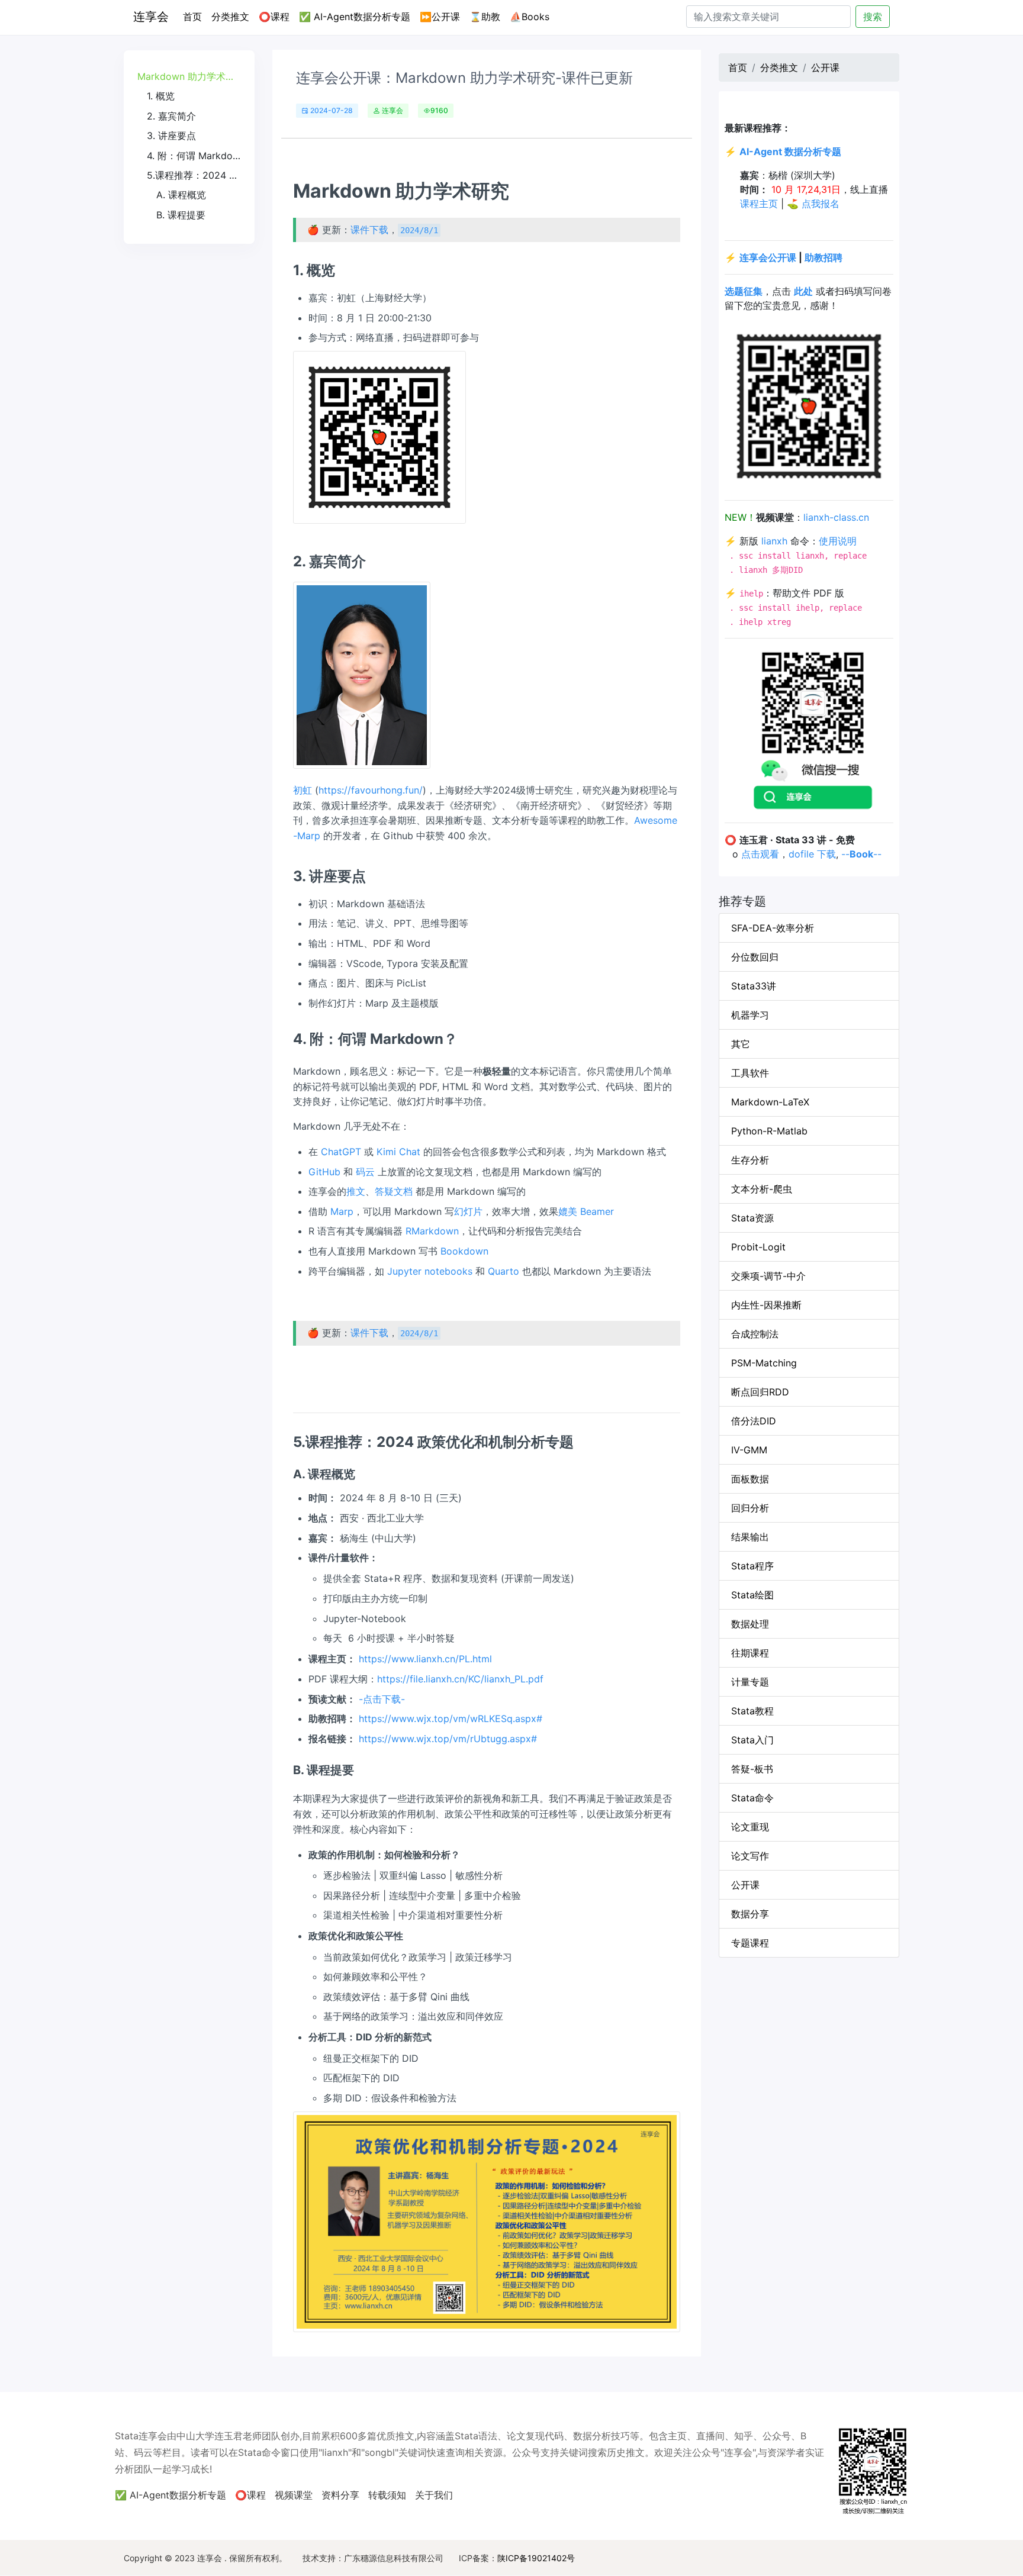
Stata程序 (752, 1566)
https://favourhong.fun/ (371, 790)
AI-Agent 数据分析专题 (790, 151)
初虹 (303, 790)
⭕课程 (274, 17)
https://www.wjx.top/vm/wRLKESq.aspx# (451, 1719)
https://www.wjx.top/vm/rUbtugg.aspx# (448, 1739)
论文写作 (750, 1856)
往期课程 (750, 1653)
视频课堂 (294, 2495)
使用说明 (838, 541)
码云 (365, 1172)
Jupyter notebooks (430, 1271)
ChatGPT (341, 1152)
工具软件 (750, 1073)
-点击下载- (382, 1699)
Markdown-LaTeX (770, 1102)
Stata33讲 (754, 986)
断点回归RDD (760, 1392)
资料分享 (340, 2495)
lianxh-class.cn (836, 517)
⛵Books (530, 17)
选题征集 (744, 291)
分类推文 (230, 17)
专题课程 (750, 1943)
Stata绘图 (752, 1595)
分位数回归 (755, 957)
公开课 (825, 67)
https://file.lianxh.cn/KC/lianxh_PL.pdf (460, 1679)
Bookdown (464, 1251)
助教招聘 (823, 257)
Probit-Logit (758, 1247)
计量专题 (750, 1682)
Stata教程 (752, 1711)
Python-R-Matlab (769, 1131)
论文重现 (750, 1827)
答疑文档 (394, 1191)
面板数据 (750, 1479)
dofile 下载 (812, 854)
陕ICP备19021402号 (536, 2558)
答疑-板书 (752, 1769)
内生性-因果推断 (766, 1305)
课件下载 (369, 230)
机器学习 (750, 1015)
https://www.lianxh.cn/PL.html (425, 1659)
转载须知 (387, 2495)
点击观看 (760, 854)
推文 (356, 1191)
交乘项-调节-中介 (768, 1276)
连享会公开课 (768, 257)
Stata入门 (752, 1740)
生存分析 (750, 1160)
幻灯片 (468, 1211)
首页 (195, 16)
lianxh (774, 541)
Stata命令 (752, 1798)
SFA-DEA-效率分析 (773, 928)
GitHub (324, 1172)
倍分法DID (754, 1421)
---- (861, 854)
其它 (741, 1044)
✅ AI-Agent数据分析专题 (355, 17)
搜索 (873, 17)
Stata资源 (752, 1218)
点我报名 (821, 204)
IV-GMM (749, 1450)
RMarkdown (432, 1231)
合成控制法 (755, 1334)
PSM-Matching (764, 1363)
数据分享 (750, 1914)
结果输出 (750, 1537)
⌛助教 (485, 17)
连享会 (151, 17)
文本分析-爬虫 (762, 1189)
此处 (803, 291)
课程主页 (759, 204)
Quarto (504, 1271)
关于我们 (434, 2495)
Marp (342, 1211)
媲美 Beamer (586, 1211)
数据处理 (750, 1624)
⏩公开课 (440, 17)
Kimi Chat (398, 1152)
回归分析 (750, 1508)
